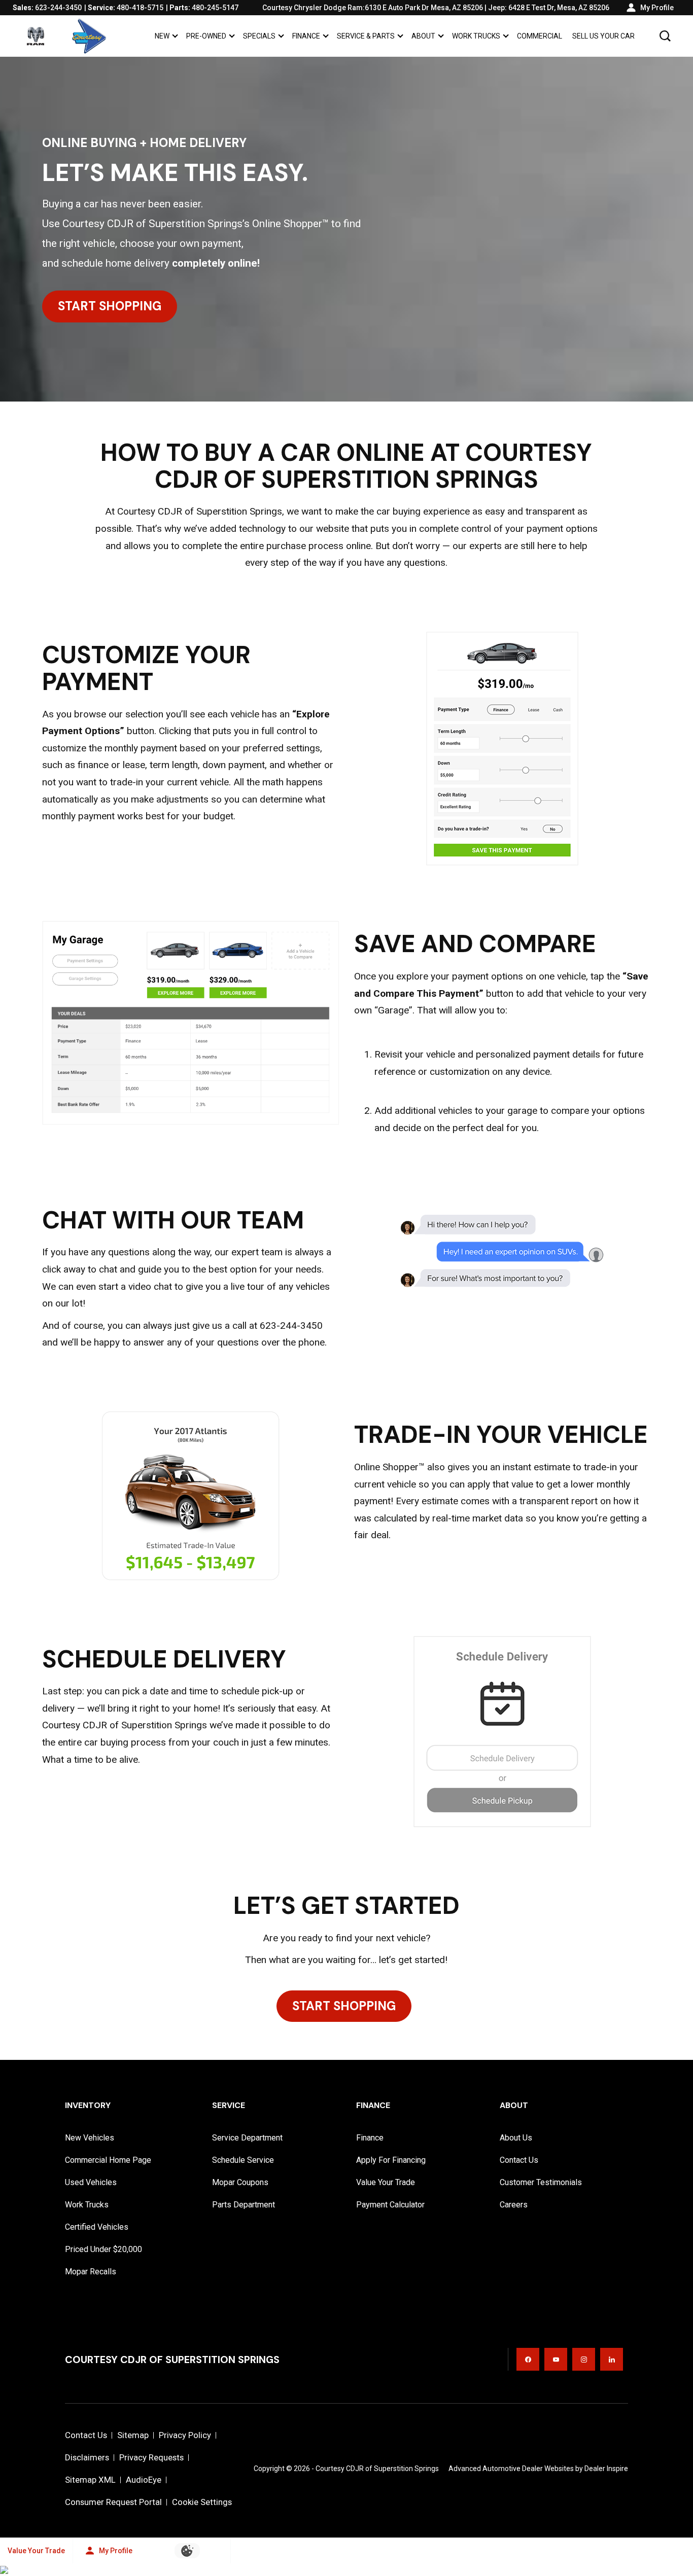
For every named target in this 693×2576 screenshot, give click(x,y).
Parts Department (244, 2205)
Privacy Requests (151, 2457)
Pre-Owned (206, 36)
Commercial (540, 36)
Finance (306, 36)
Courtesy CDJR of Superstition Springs (377, 2469)
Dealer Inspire (606, 2469)
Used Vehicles (91, 2182)
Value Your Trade (386, 2182)
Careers (514, 2205)
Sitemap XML (90, 2480)
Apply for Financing (391, 2160)
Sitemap (133, 2435)
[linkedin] (612, 2359)
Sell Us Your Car (603, 36)
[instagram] (584, 2359)
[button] (665, 36)
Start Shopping (110, 306)
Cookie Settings (202, 2502)
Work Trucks (476, 36)
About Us (516, 2138)
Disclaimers (87, 2457)
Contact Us (519, 2160)
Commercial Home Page (108, 2160)
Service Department (247, 2138)
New (162, 36)
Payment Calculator (390, 2205)
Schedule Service (243, 2160)
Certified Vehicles (97, 2227)
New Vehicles (90, 2138)
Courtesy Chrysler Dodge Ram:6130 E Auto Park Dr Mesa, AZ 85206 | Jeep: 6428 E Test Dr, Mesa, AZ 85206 (436, 8)
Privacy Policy (185, 2435)
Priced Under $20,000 (103, 2249)
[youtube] (556, 2359)
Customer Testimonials (541, 2182)
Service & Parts (366, 36)
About (423, 36)
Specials (259, 38)
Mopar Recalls (91, 2272)
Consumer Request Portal (113, 2502)
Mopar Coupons (240, 2182)
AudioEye (144, 2480)
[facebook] (528, 2359)
